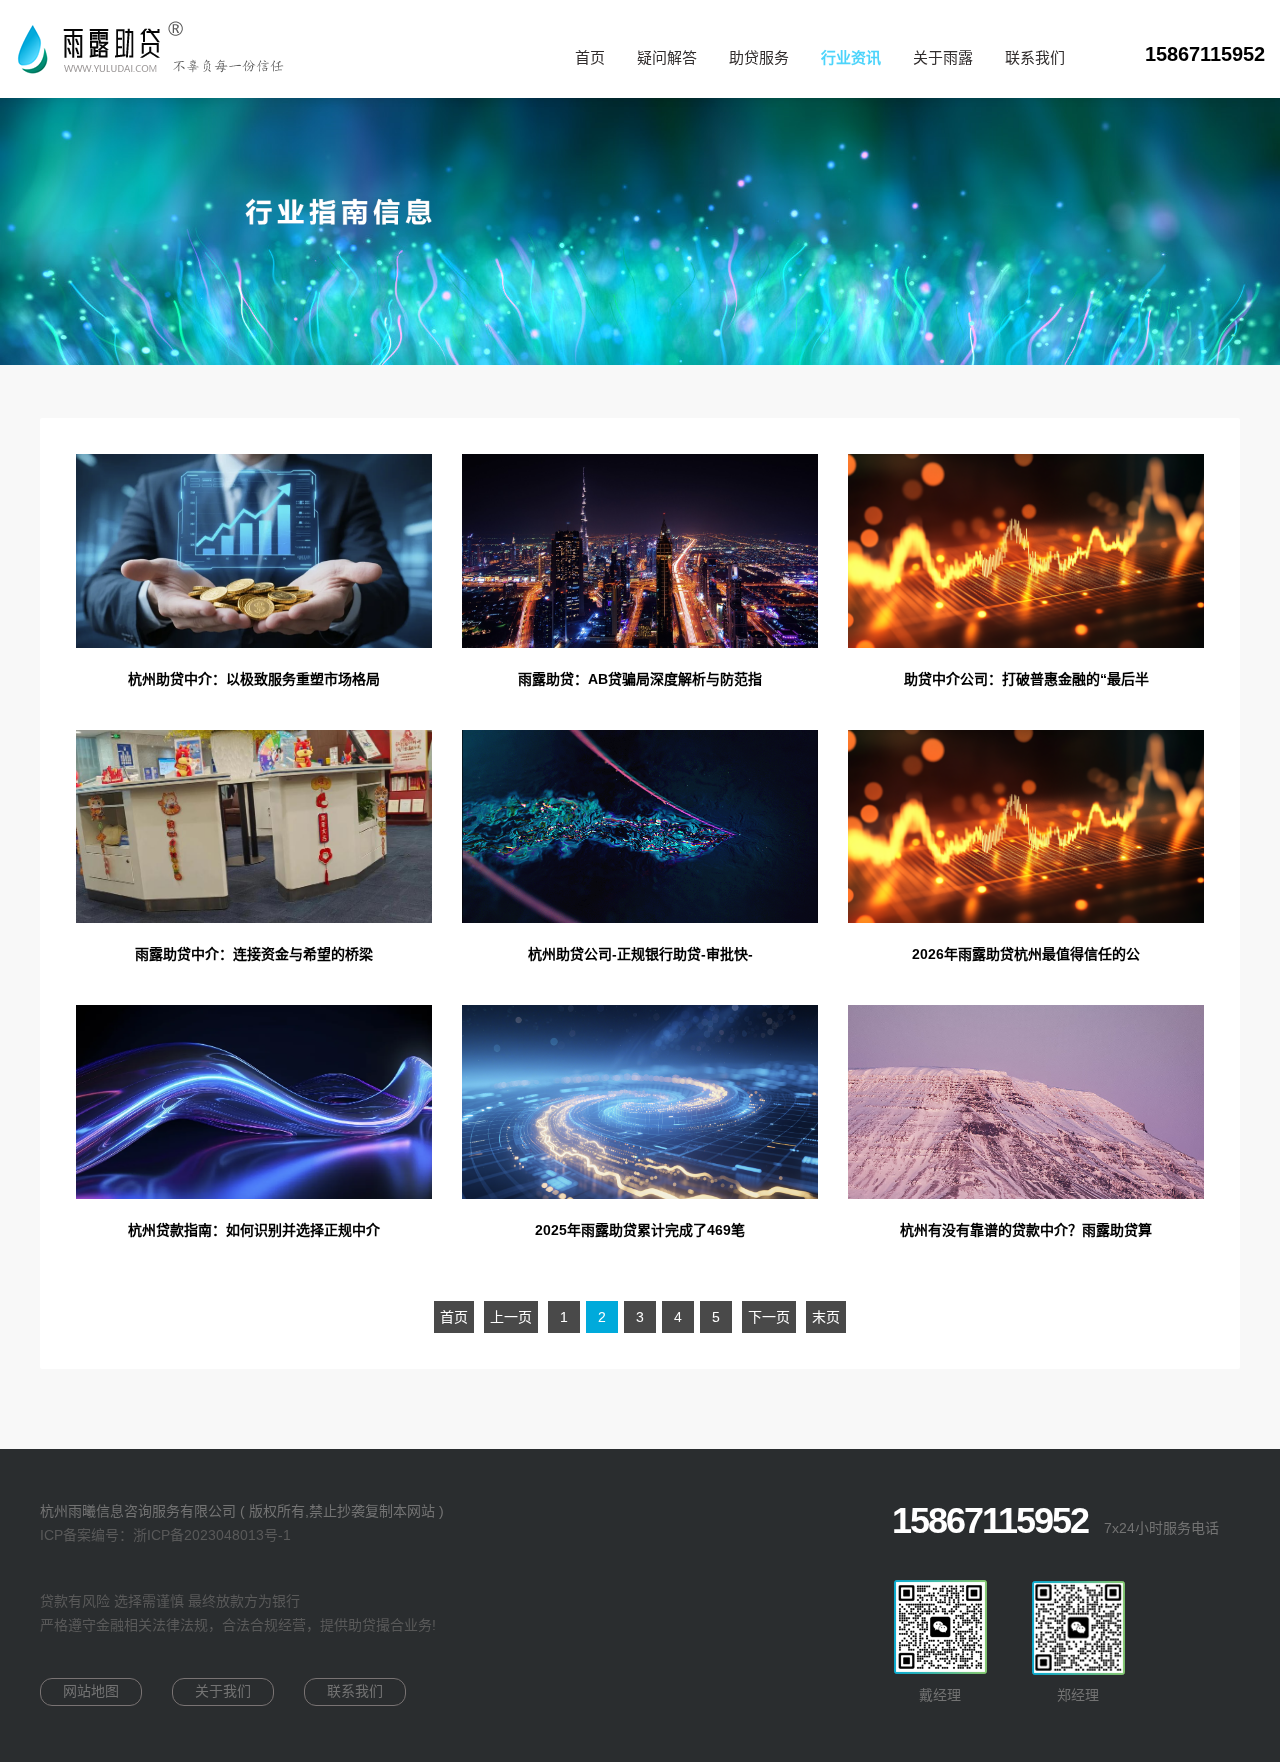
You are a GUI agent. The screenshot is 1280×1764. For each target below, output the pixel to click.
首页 (590, 57)
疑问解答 (667, 57)
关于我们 (223, 1691)
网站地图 (91, 1691)
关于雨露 (943, 57)
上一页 (511, 1317)
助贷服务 (759, 57)
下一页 (769, 1317)
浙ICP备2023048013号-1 (212, 1535)
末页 (826, 1317)
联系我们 (1035, 57)
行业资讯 (851, 58)
